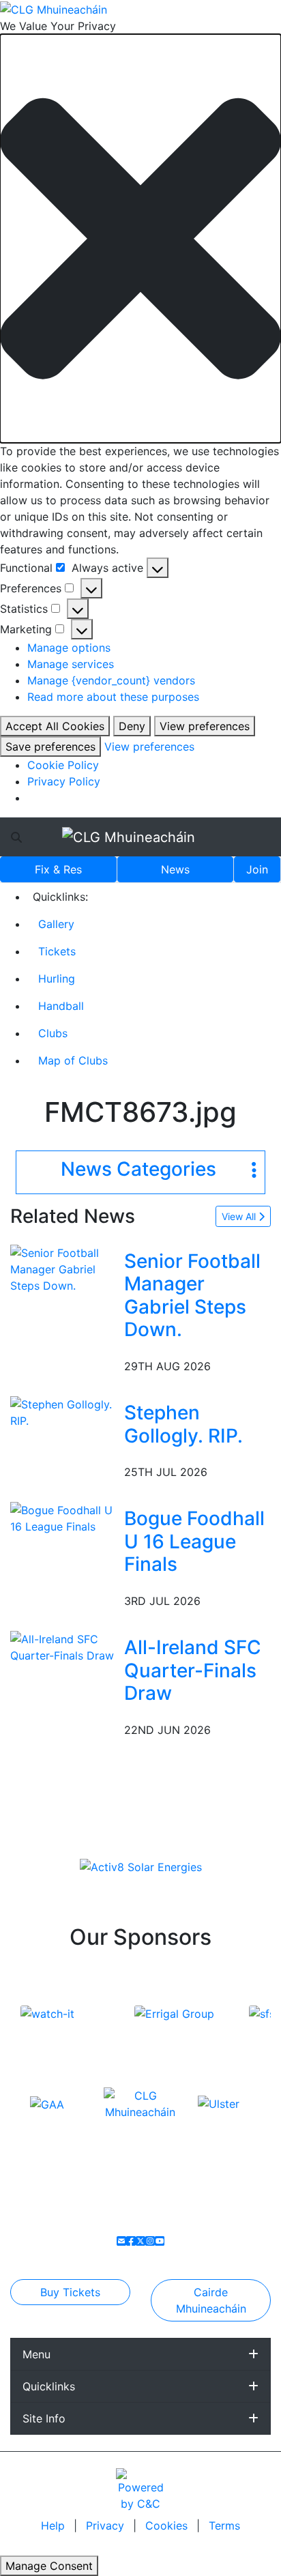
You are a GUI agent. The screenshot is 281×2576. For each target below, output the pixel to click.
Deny (132, 726)
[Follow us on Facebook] (131, 2241)
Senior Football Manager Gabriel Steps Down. (192, 1296)
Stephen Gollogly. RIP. (183, 1424)
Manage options (69, 648)
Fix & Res (58, 869)
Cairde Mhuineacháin (211, 2300)
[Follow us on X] (140, 2241)
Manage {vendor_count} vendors (111, 680)
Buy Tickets (70, 2292)
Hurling (57, 979)
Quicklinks (49, 2386)
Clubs (53, 1033)
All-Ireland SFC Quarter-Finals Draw (193, 1670)
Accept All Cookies (55, 726)
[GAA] (47, 2103)
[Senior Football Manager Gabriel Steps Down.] (64, 1268)
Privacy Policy (64, 781)
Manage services (71, 664)
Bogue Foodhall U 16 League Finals (194, 1541)
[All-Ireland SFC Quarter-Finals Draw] (64, 1646)
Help (55, 2526)
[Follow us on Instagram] (150, 2241)
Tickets (57, 951)
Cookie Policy (63, 765)
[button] (140, 238)
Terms (224, 2526)
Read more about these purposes (113, 697)
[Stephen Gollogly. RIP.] (64, 1411)
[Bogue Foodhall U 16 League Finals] (64, 1518)
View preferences (205, 726)
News (175, 869)
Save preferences (50, 747)
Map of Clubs (73, 1060)
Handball (61, 1006)
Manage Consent (49, 2566)
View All (240, 1216)
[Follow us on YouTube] (160, 2241)
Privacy (107, 2526)
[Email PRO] (121, 2241)
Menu (36, 2354)
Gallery (56, 924)
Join (257, 869)
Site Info (44, 2418)
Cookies (166, 2526)
